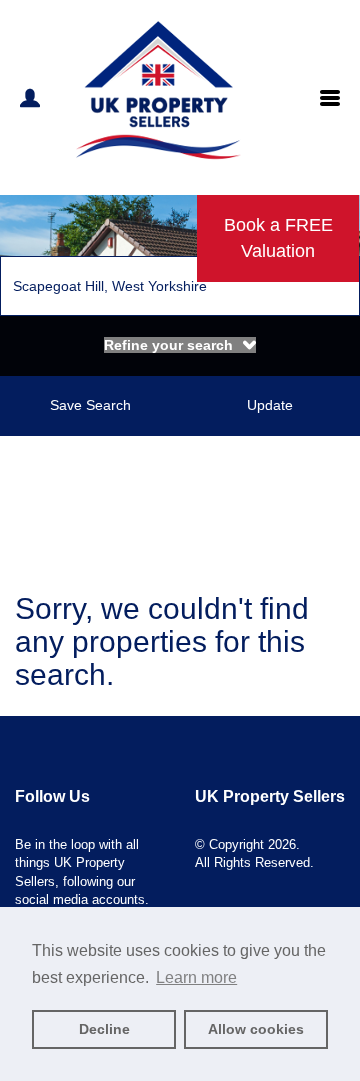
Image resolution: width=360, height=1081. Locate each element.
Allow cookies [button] (256, 1029)
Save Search (90, 405)
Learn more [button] (196, 977)
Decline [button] (104, 1029)
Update (270, 405)
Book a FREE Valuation (278, 238)
